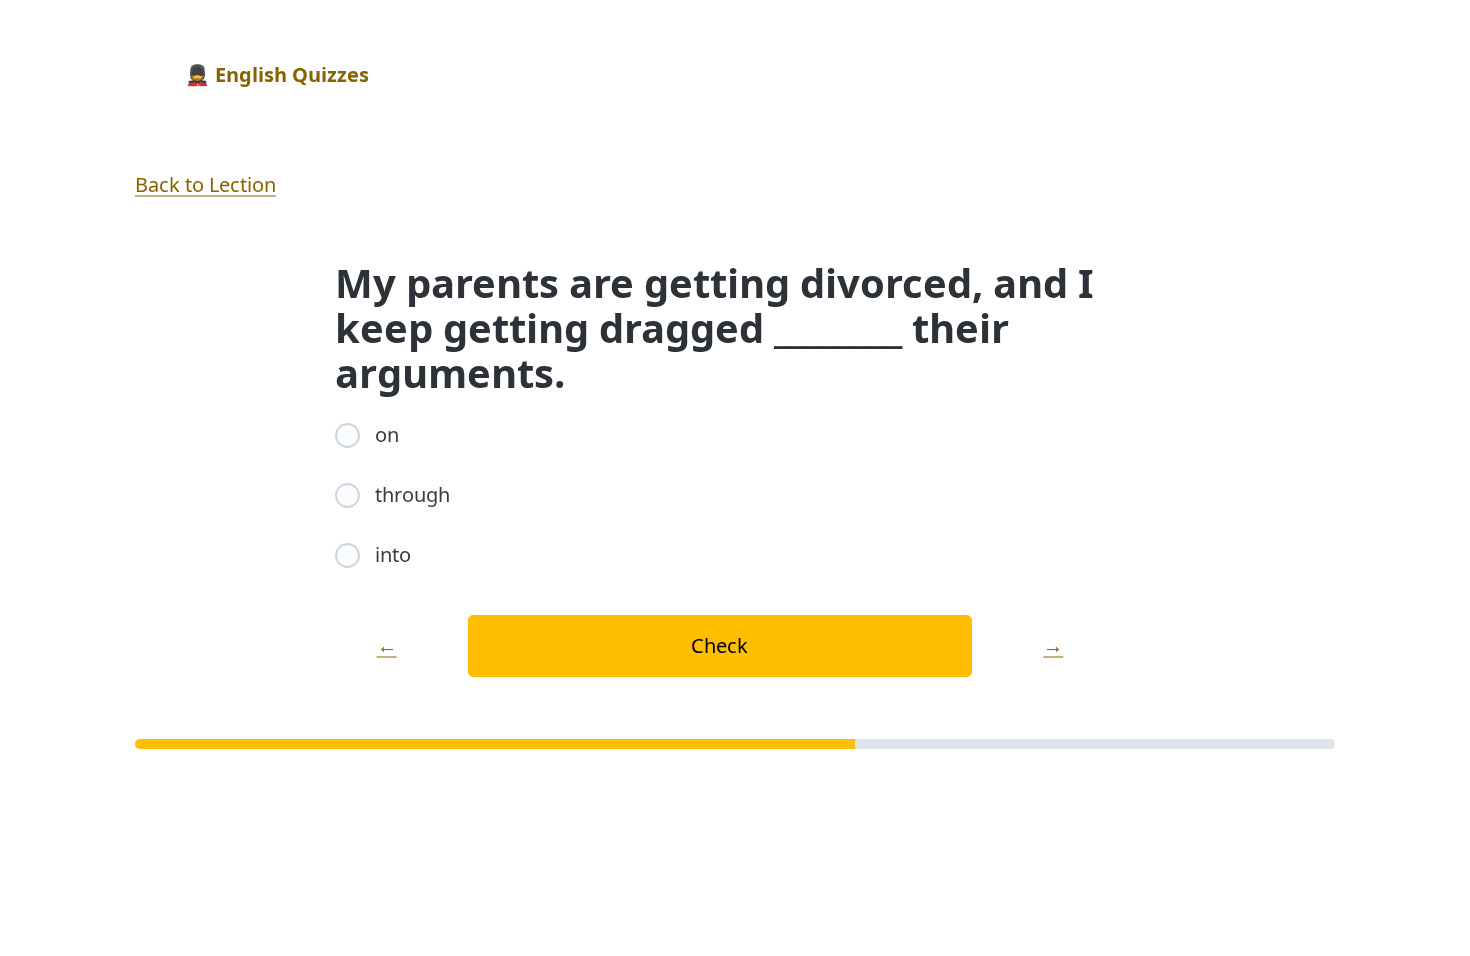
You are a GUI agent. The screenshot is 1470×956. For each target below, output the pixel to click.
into (393, 554)
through (412, 494)
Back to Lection (205, 184)
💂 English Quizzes (277, 74)
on (387, 434)
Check (719, 645)
